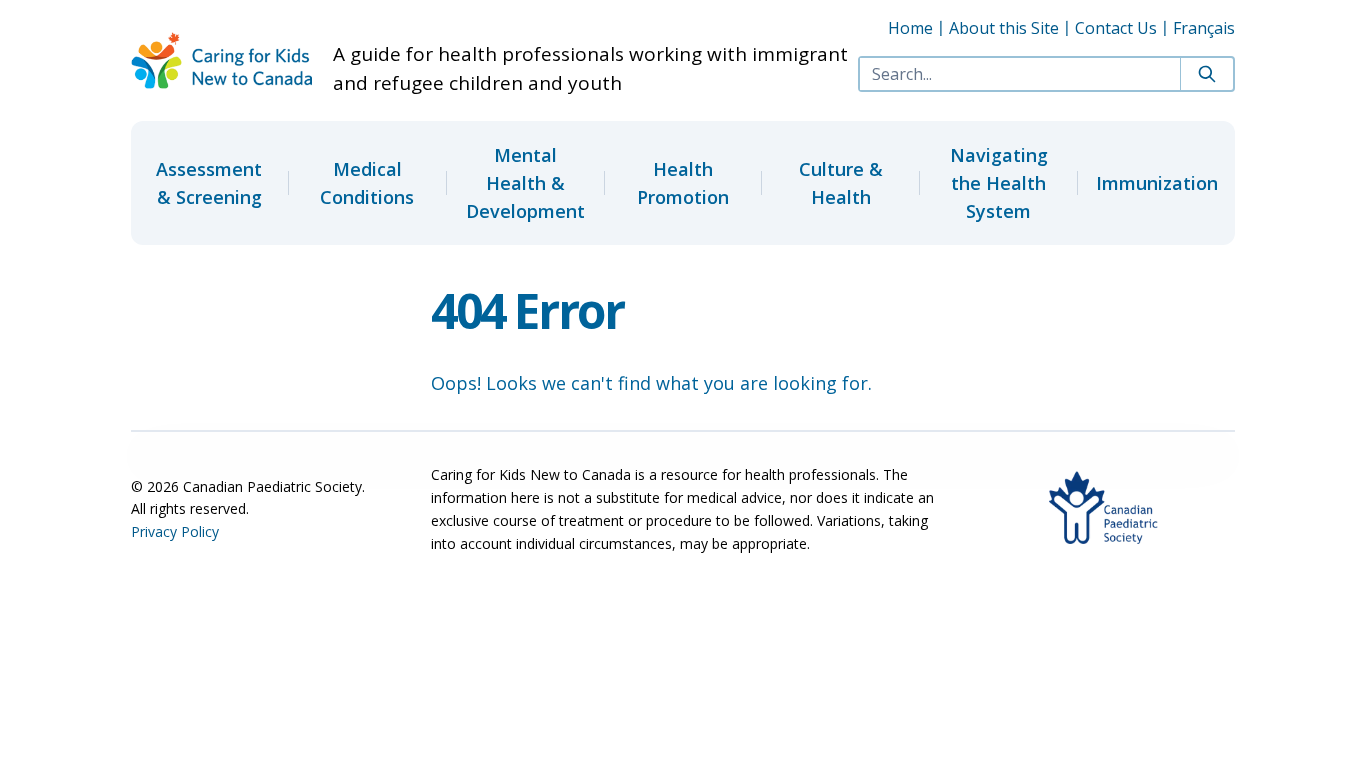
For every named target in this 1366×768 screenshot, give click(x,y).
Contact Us (1116, 28)
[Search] (1206, 74)
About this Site (1004, 28)
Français (1204, 28)
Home (910, 28)
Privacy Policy (175, 531)
